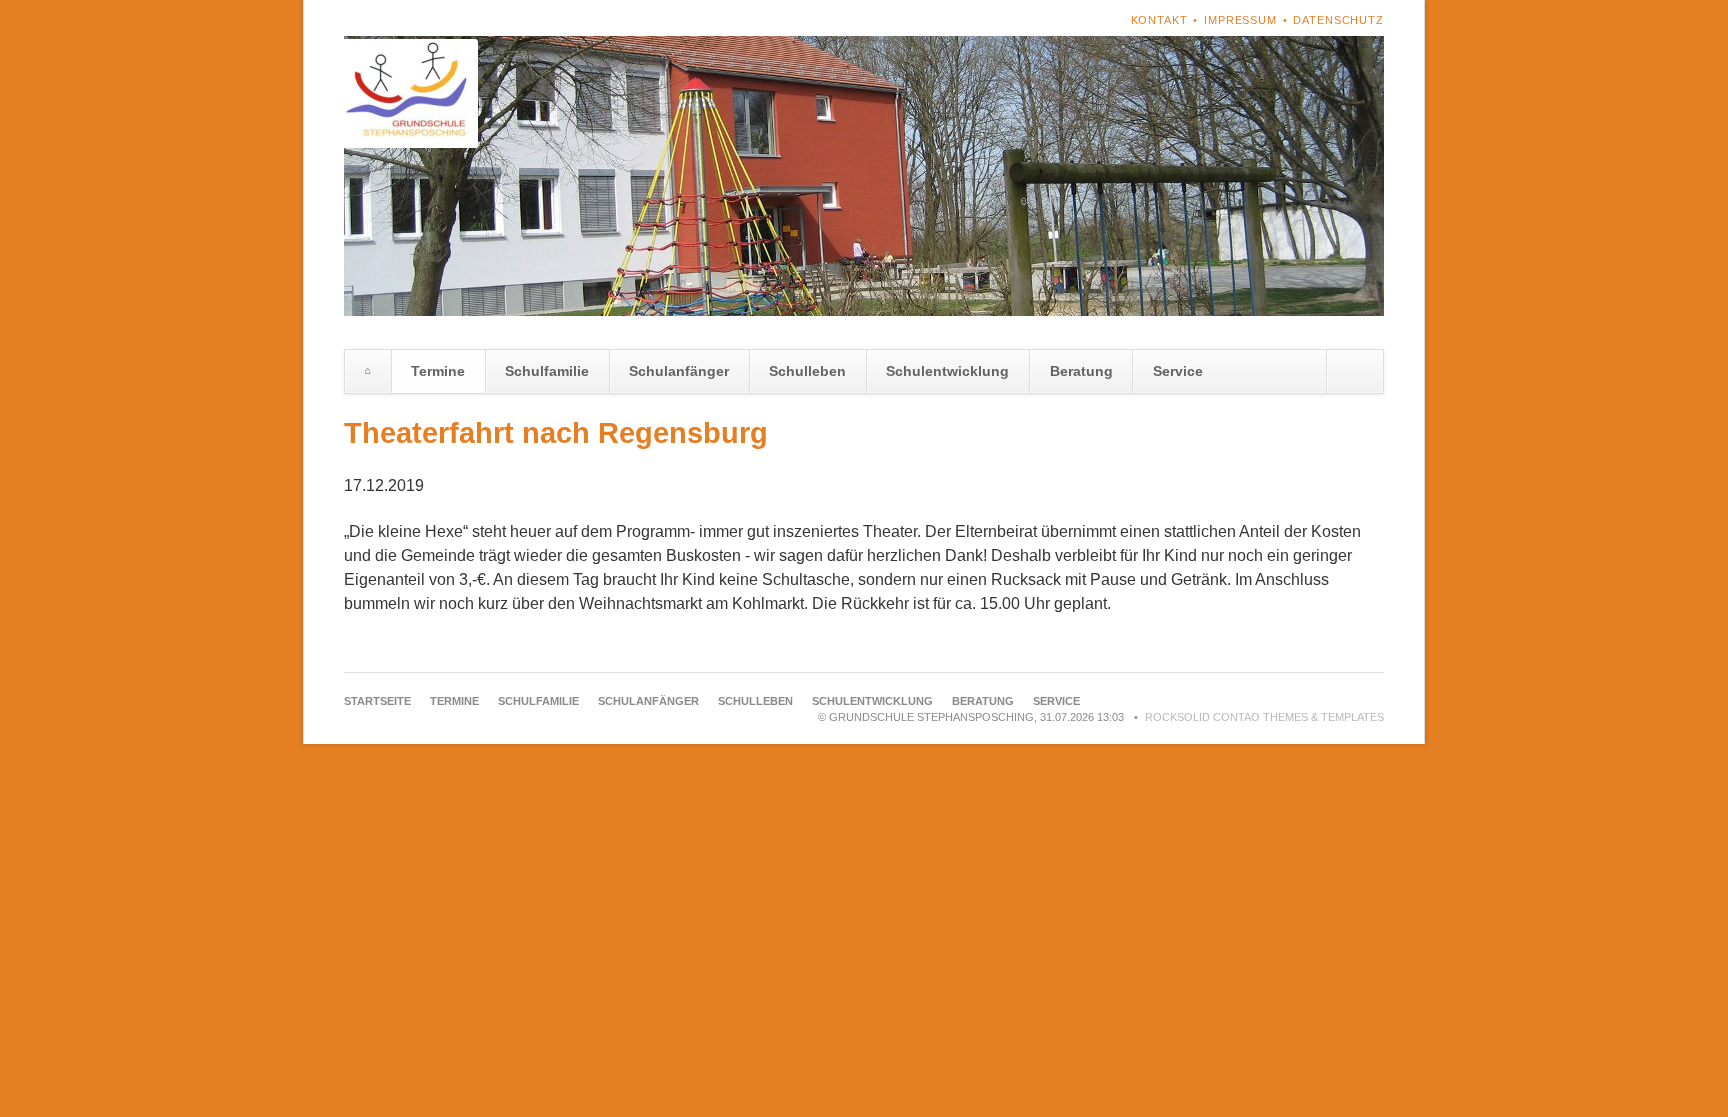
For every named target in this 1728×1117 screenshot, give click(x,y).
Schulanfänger (679, 371)
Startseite (368, 371)
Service (1178, 371)
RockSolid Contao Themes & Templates (1264, 717)
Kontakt (1159, 20)
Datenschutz (1338, 20)
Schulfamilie (547, 371)
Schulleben (807, 371)
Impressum (1240, 20)
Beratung (1081, 371)
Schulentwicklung (947, 371)
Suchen (1354, 371)
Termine (438, 371)
